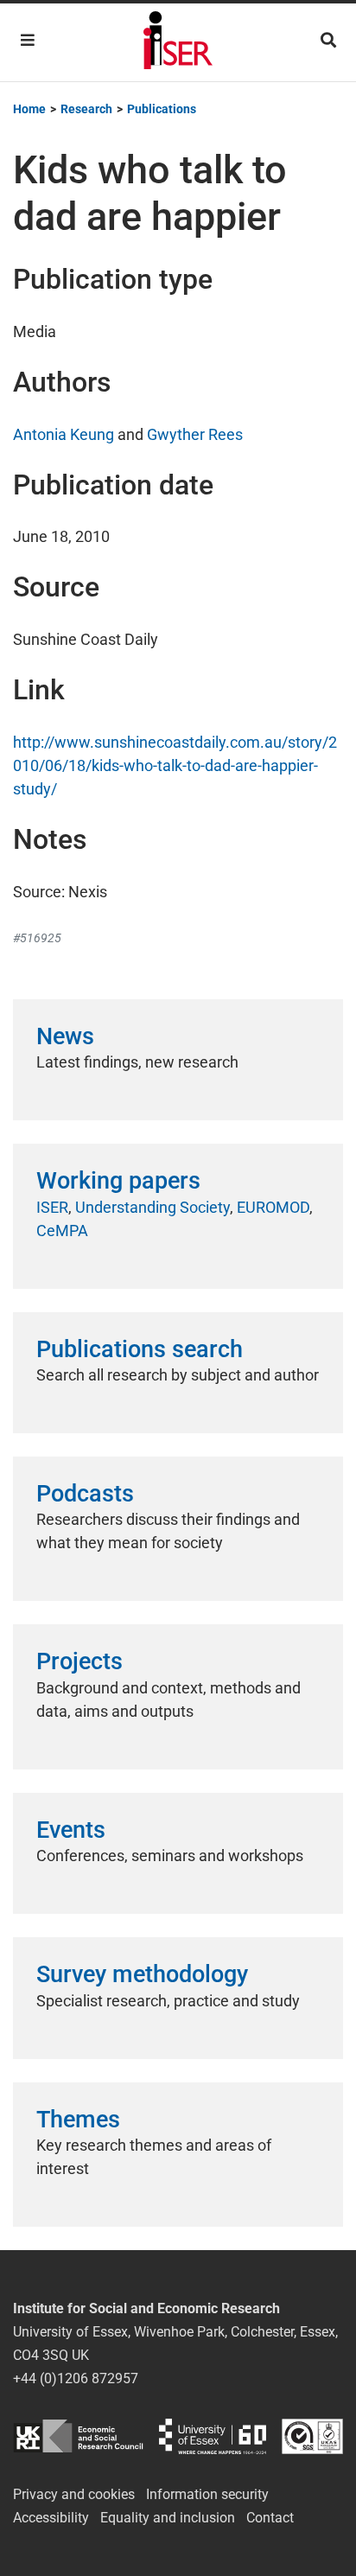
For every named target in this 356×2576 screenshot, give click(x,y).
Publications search (140, 1349)
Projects (79, 1661)
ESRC (78, 2436)
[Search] (328, 40)
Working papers (118, 1181)
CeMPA (62, 1231)
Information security (207, 2494)
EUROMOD (273, 1207)
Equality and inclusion (168, 2518)
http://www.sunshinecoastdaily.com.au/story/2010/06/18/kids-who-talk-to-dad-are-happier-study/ (175, 765)
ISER (52, 1207)
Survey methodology (142, 1974)
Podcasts (85, 1494)
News (65, 1036)
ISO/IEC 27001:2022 (312, 2436)
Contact (270, 2518)
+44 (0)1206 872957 (76, 2378)
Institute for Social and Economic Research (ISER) (178, 42)
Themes (78, 2120)
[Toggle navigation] (28, 40)
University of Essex (213, 2436)
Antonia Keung (64, 434)
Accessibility (51, 2518)
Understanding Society (153, 1207)
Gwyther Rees (195, 434)
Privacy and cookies (74, 2494)
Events (71, 1830)
